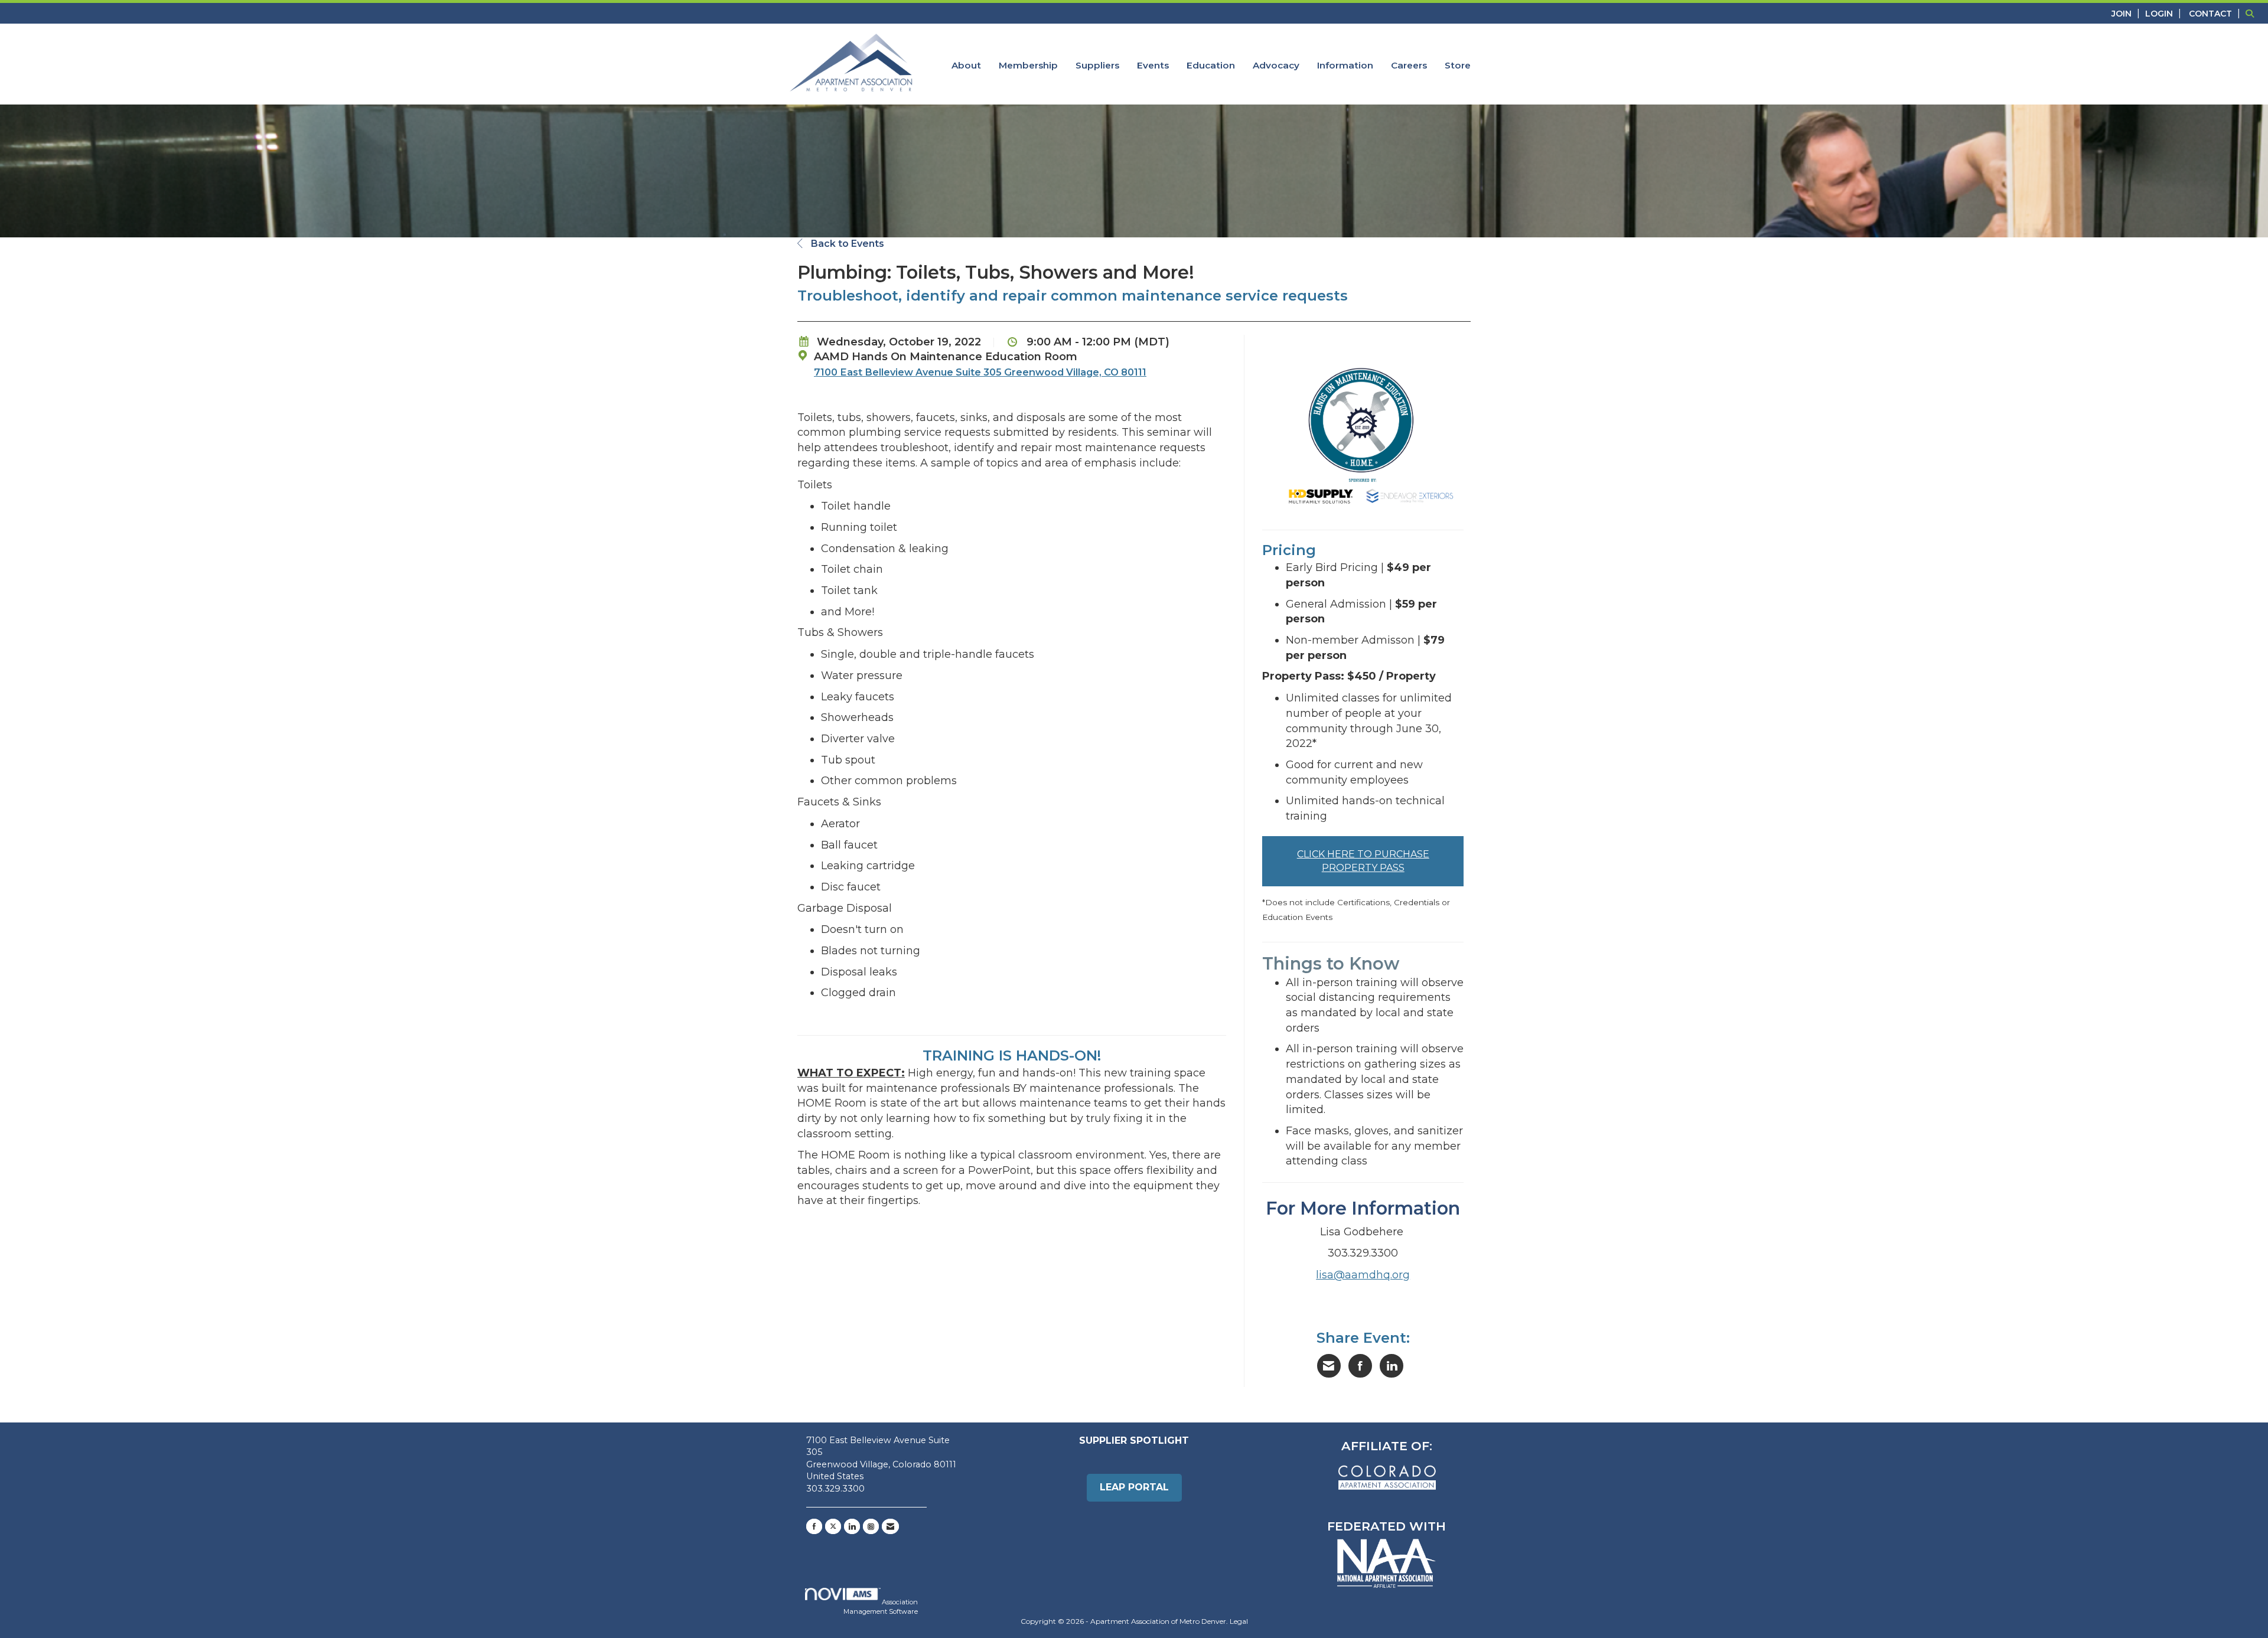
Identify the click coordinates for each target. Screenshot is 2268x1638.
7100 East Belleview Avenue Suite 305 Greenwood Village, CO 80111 (980, 372)
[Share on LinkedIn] (1392, 1366)
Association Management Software (881, 1607)
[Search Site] (2252, 13)
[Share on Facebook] (1360, 1366)
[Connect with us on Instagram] (871, 1526)
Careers (1409, 65)
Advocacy (1276, 65)
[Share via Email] (1329, 1366)
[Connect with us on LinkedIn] (852, 1526)
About (966, 65)
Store (1458, 65)
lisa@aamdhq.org (1363, 1275)
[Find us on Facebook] (814, 1526)
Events (1153, 65)
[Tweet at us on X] (833, 1526)
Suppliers (1097, 65)
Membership (1028, 65)
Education (1211, 65)
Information (1345, 65)
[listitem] (2127, 13)
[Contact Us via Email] (890, 1526)
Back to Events (846, 244)
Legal (1239, 1621)
